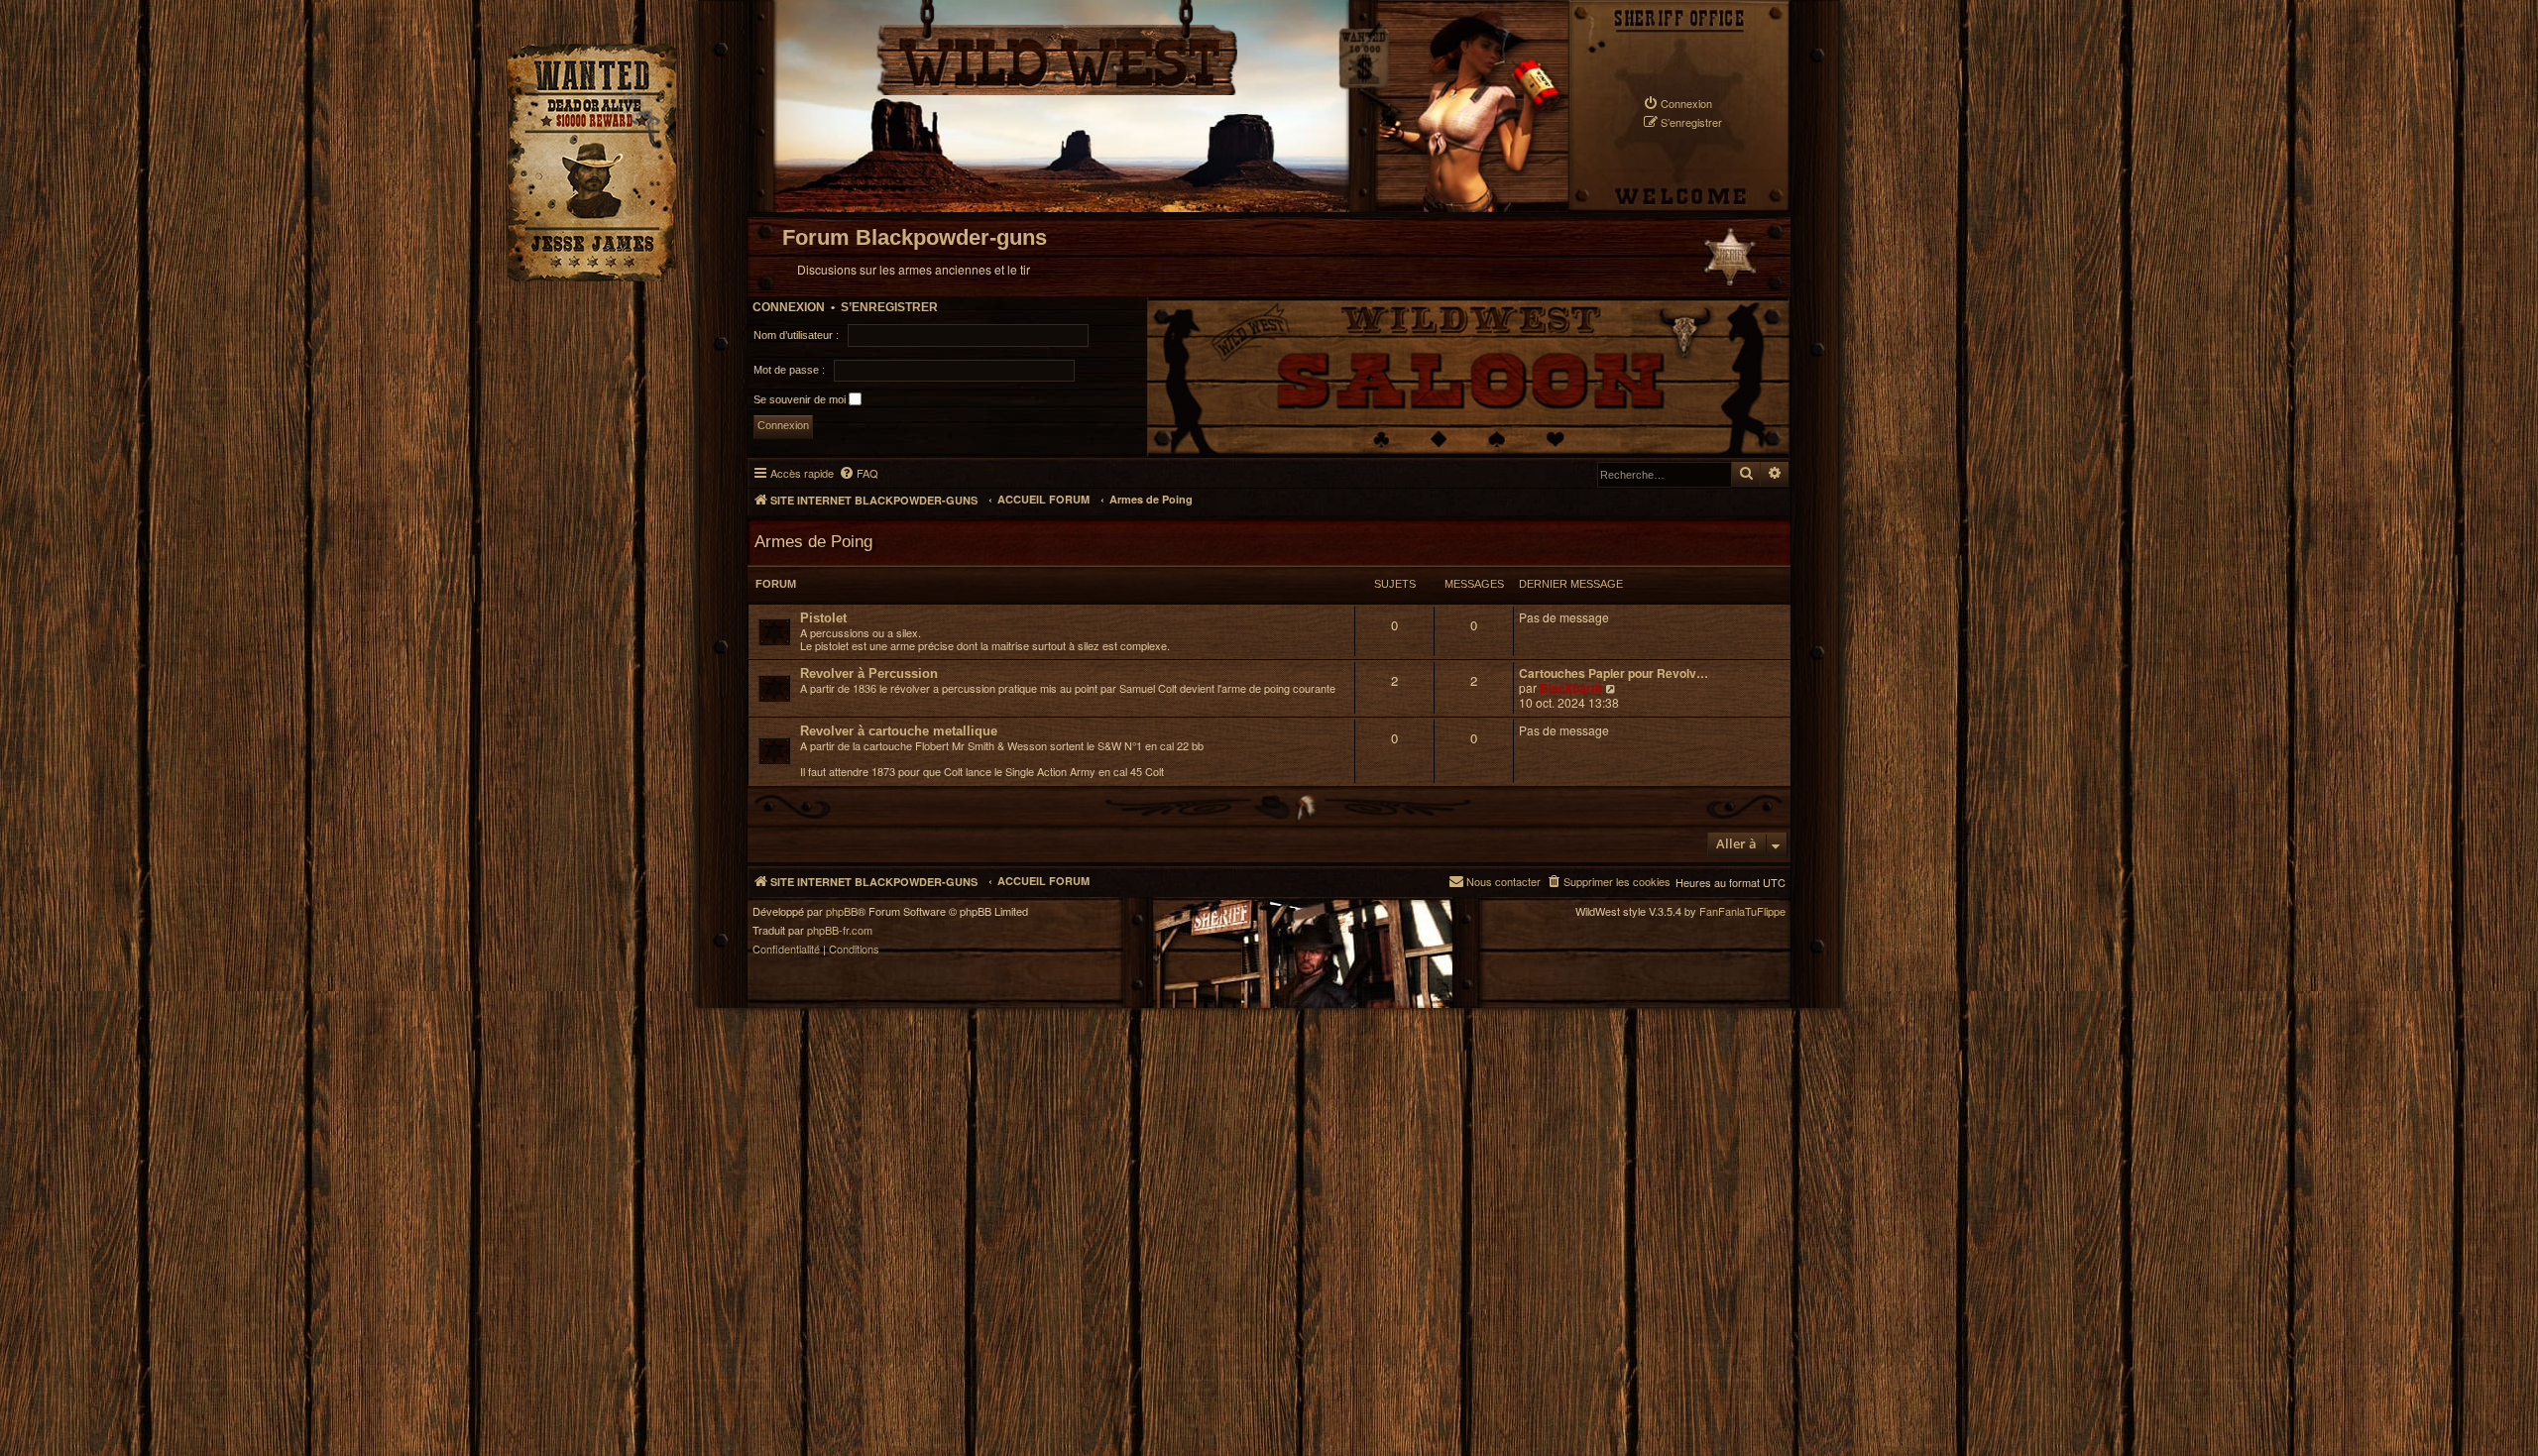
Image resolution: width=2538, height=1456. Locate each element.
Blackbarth (1571, 688)
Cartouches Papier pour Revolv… (1614, 673)
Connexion (789, 307)
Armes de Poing (813, 541)
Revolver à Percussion (869, 673)
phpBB (842, 911)
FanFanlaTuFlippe (1742, 911)
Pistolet (823, 618)
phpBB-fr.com (840, 930)
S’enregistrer (889, 307)
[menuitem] (1677, 104)
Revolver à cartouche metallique (899, 731)
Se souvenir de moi (801, 398)
